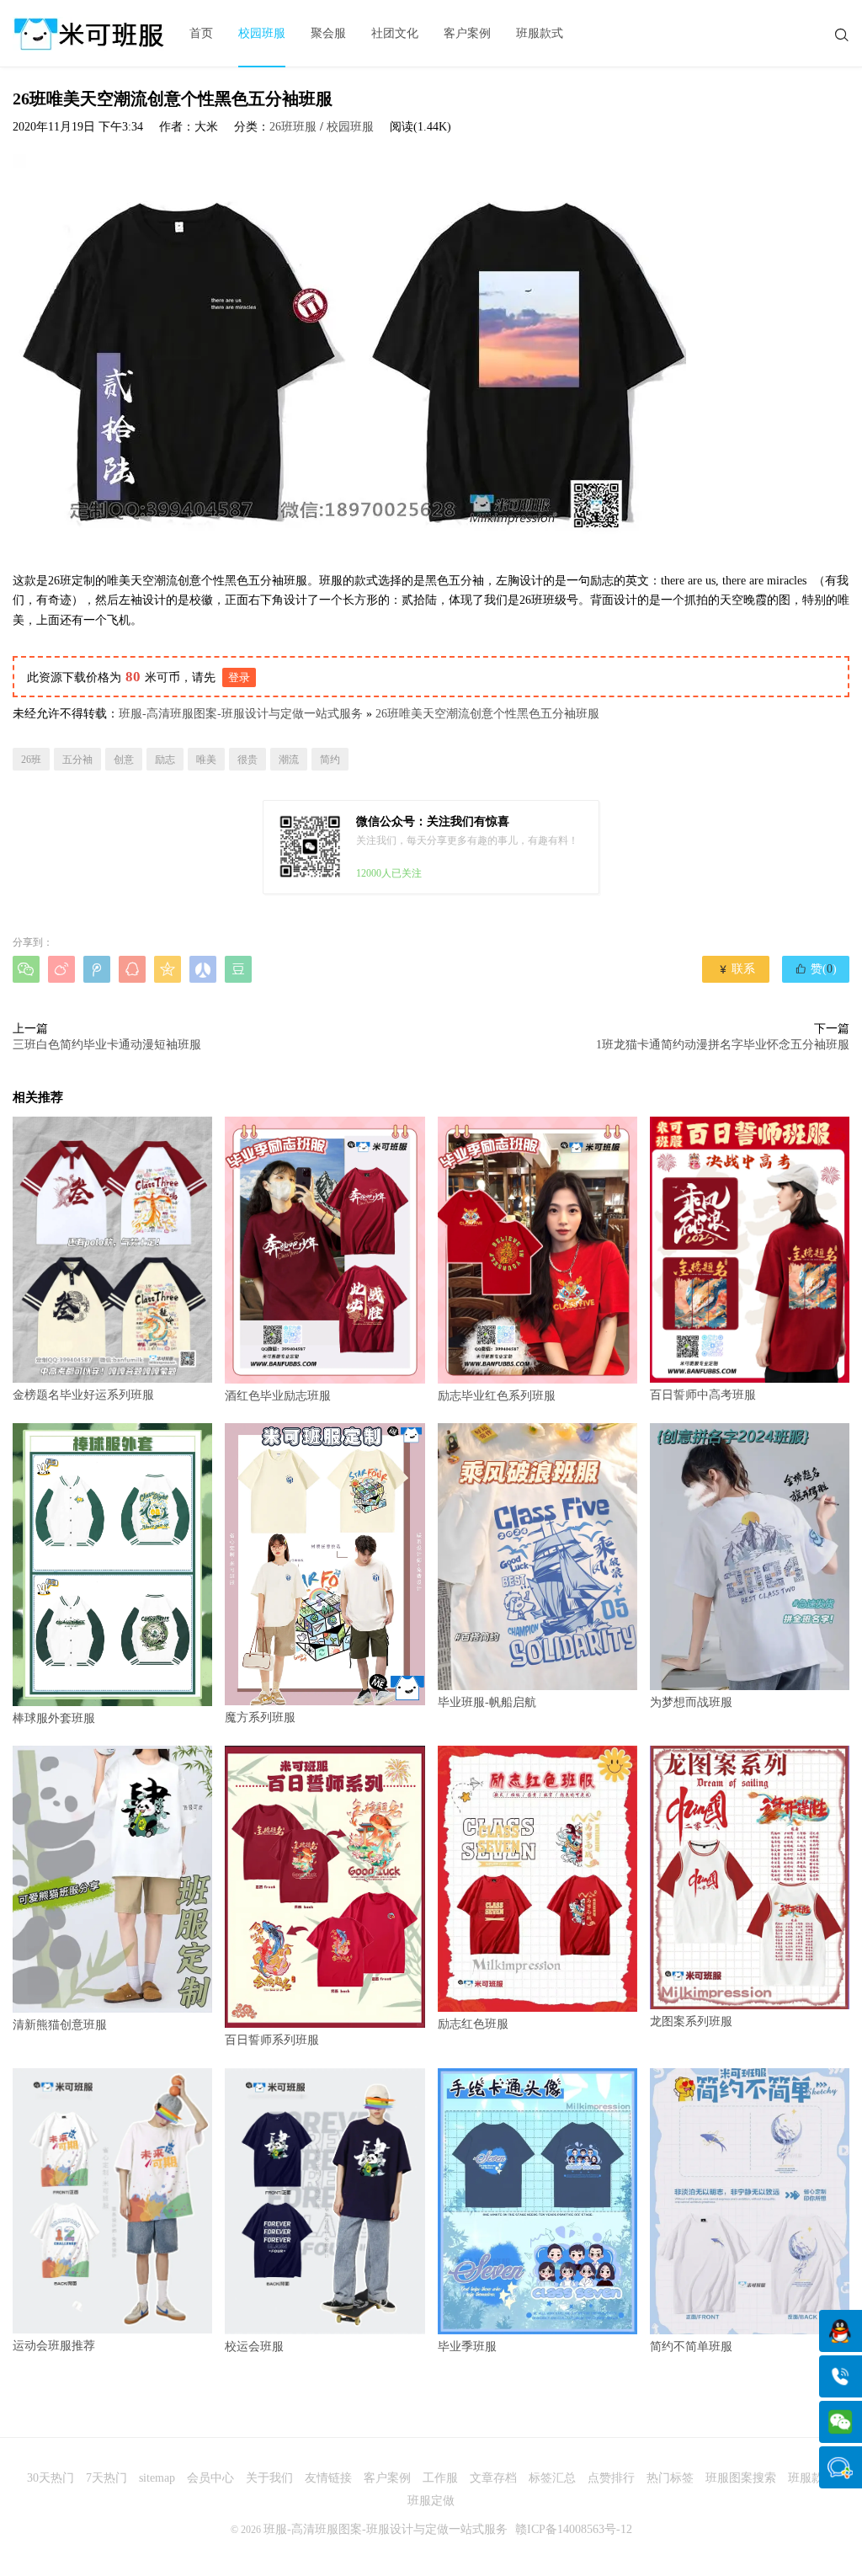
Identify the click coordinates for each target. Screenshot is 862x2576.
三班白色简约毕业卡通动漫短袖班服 (107, 1045)
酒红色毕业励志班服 (278, 1396)
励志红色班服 (473, 2024)
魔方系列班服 (260, 1717)
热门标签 (670, 2478)
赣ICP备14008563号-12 (574, 2529)
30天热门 (51, 2478)
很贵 (247, 760)
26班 (31, 760)
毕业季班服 (467, 2347)
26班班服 (293, 127)
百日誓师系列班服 (272, 2040)
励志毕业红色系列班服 (497, 1396)
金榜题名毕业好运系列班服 (83, 1395)
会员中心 (210, 2478)
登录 (239, 677)
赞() (816, 968)
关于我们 (269, 2478)
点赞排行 (611, 2478)
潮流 (289, 760)
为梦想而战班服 (691, 1702)
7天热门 (106, 2478)
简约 (330, 760)
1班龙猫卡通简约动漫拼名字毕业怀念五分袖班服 (723, 1045)
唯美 (206, 760)
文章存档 (493, 2478)
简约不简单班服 (691, 2347)
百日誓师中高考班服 (703, 1395)
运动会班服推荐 (54, 2346)
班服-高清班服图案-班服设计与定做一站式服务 (241, 714)
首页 (201, 33)
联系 (736, 969)
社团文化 (395, 33)
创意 (124, 760)
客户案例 (467, 33)
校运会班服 (254, 2347)
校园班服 (262, 33)
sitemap (157, 2478)
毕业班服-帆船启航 (487, 1702)
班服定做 (431, 2501)
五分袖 (77, 760)
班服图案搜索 (741, 2478)
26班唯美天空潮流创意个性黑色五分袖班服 (487, 714)
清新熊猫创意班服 (60, 2025)
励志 (165, 760)
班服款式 (540, 33)
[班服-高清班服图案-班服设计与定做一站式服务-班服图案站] (88, 34)
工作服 (440, 2478)
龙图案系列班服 (691, 2021)
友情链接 (328, 2478)
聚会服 (328, 33)
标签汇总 (552, 2478)
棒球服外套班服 (54, 1718)
